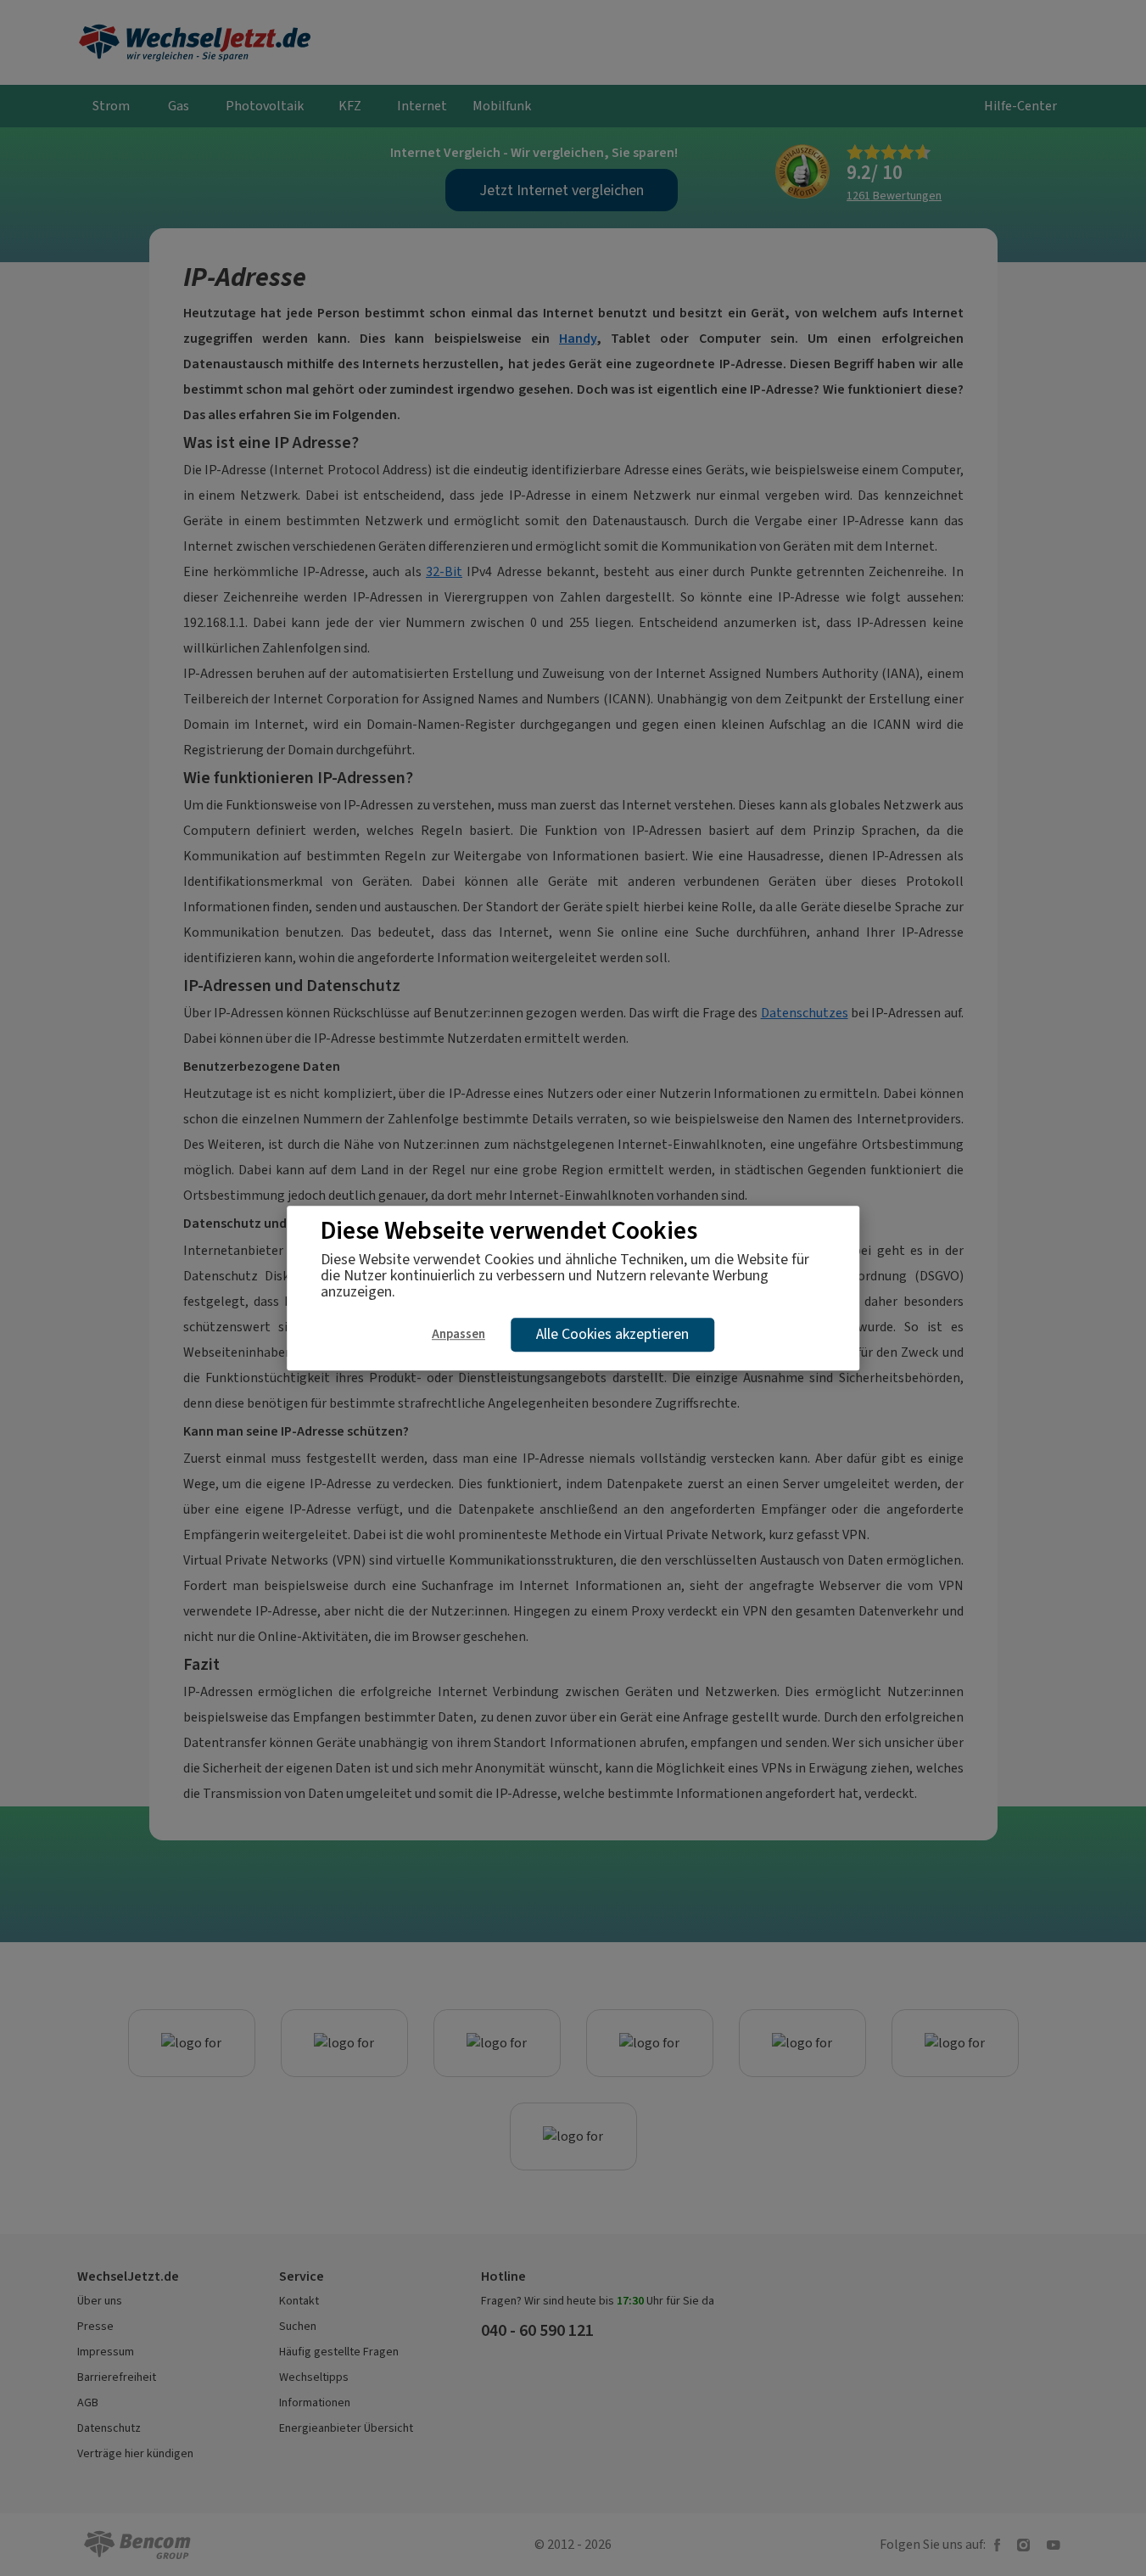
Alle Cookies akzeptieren (612, 1335)
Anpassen (458, 1334)
